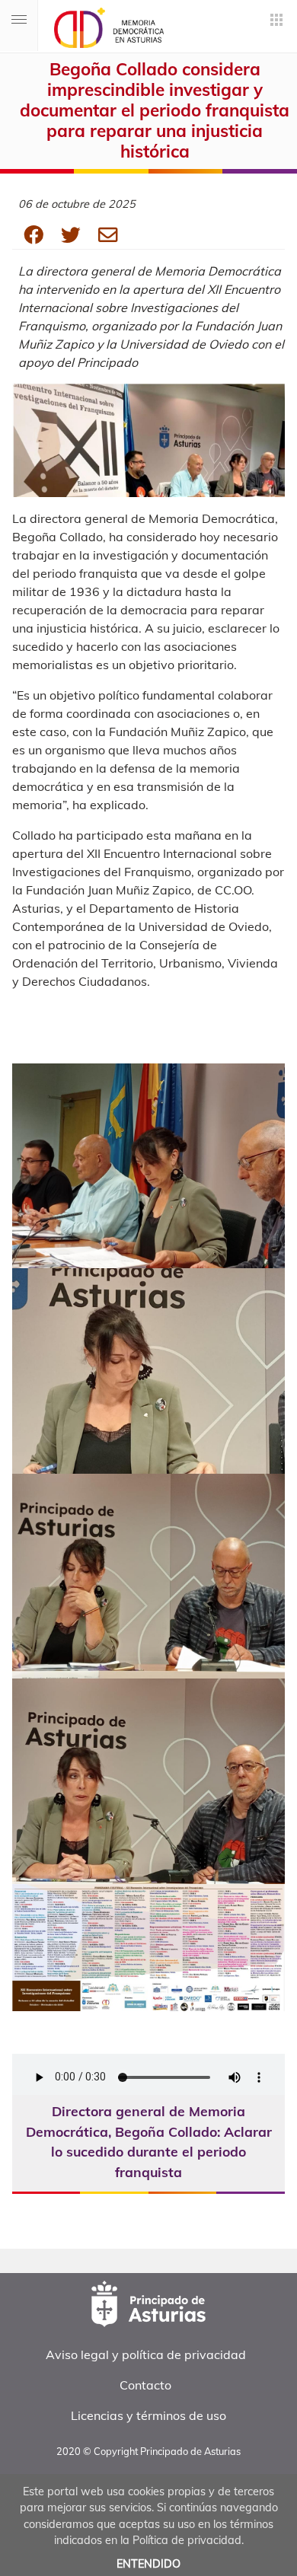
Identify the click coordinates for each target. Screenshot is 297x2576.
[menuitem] (145, 2354)
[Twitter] (80, 234)
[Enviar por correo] (108, 234)
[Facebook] (42, 234)
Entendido (148, 2564)
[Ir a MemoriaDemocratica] (103, 28)
